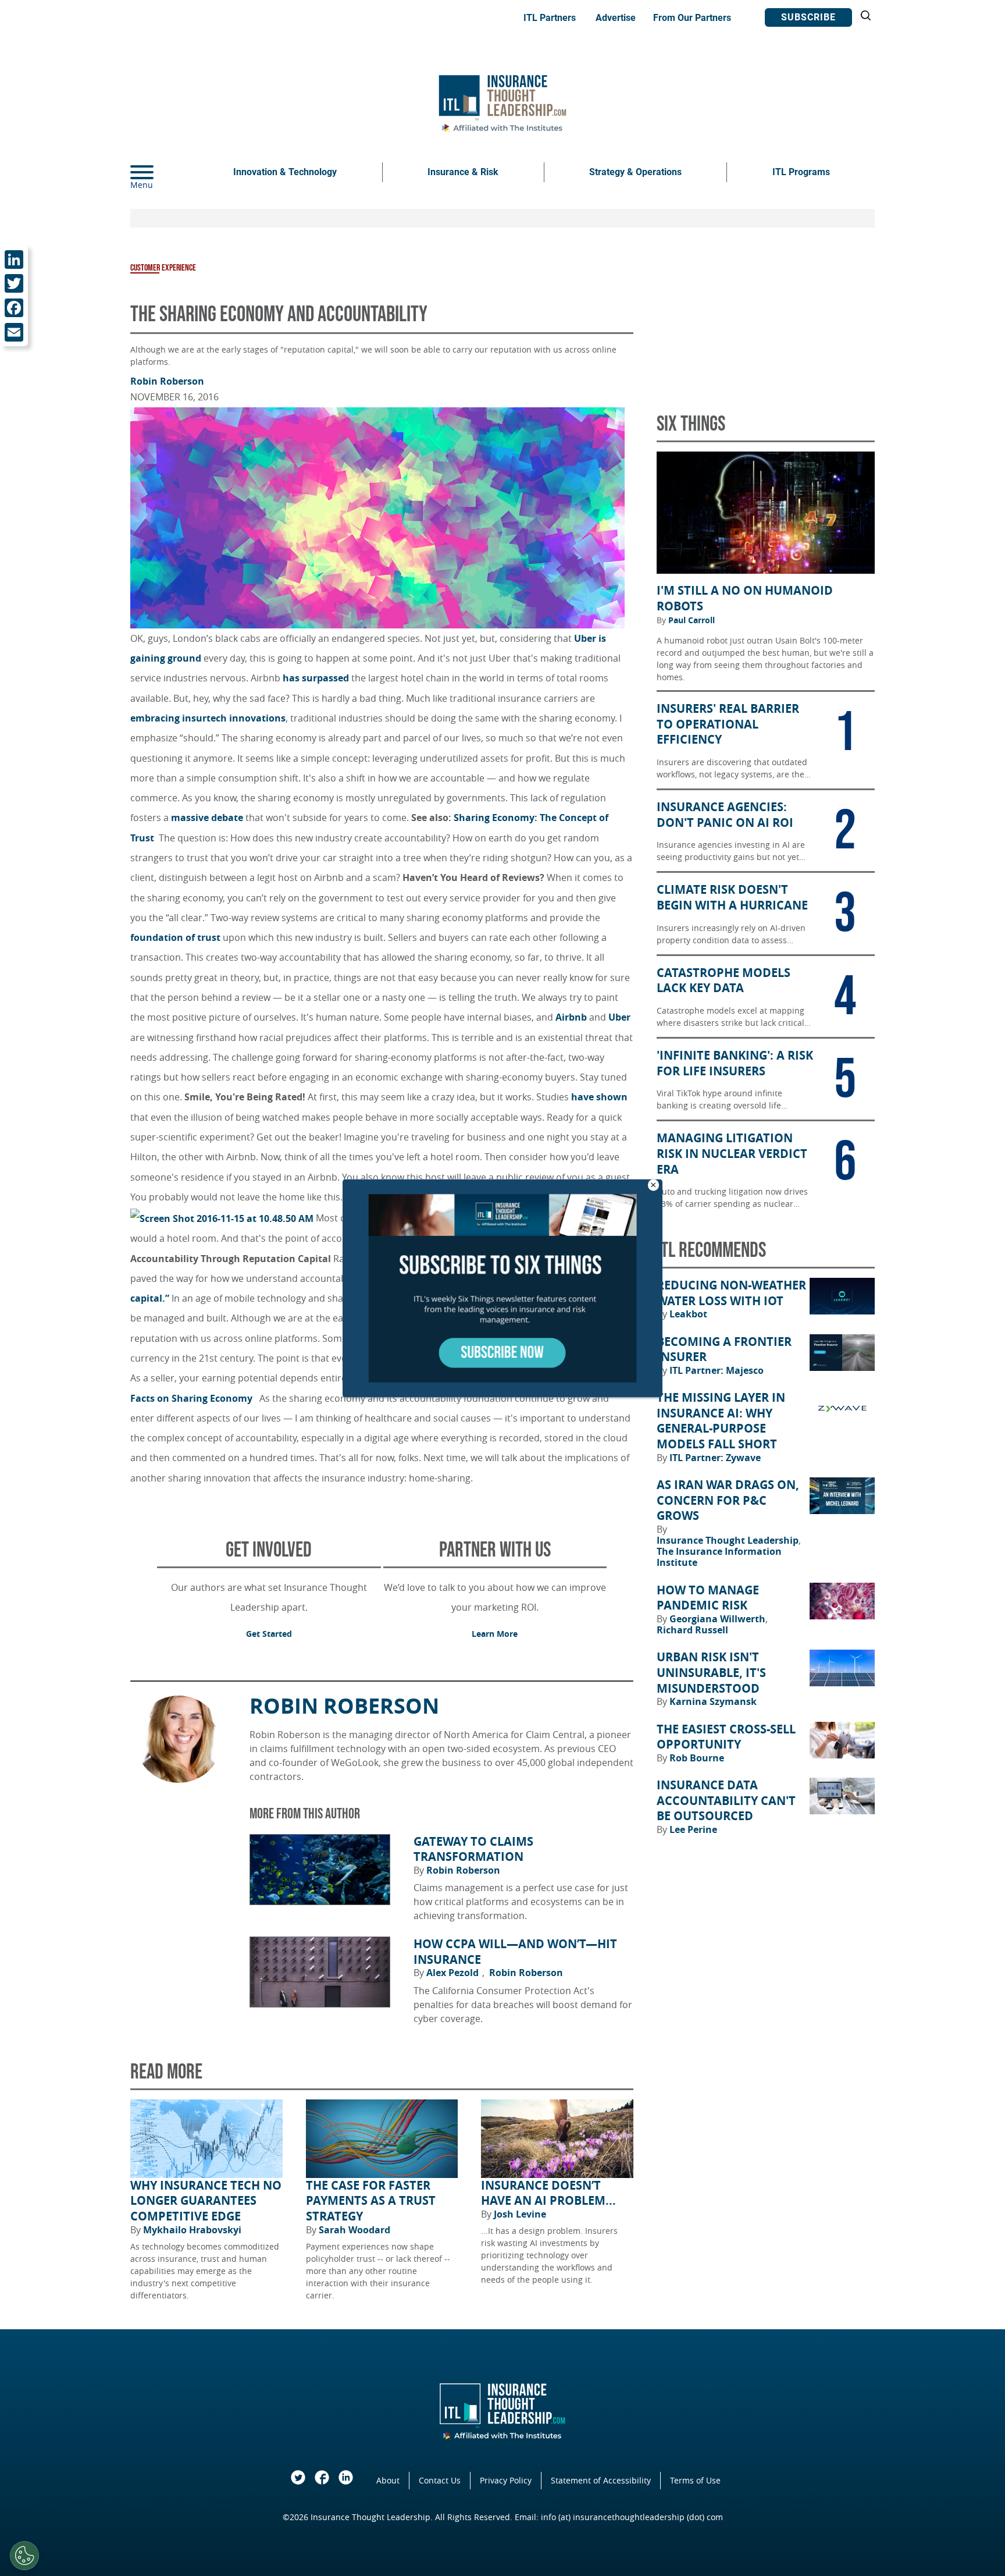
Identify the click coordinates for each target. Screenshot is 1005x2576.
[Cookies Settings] (24, 2556)
